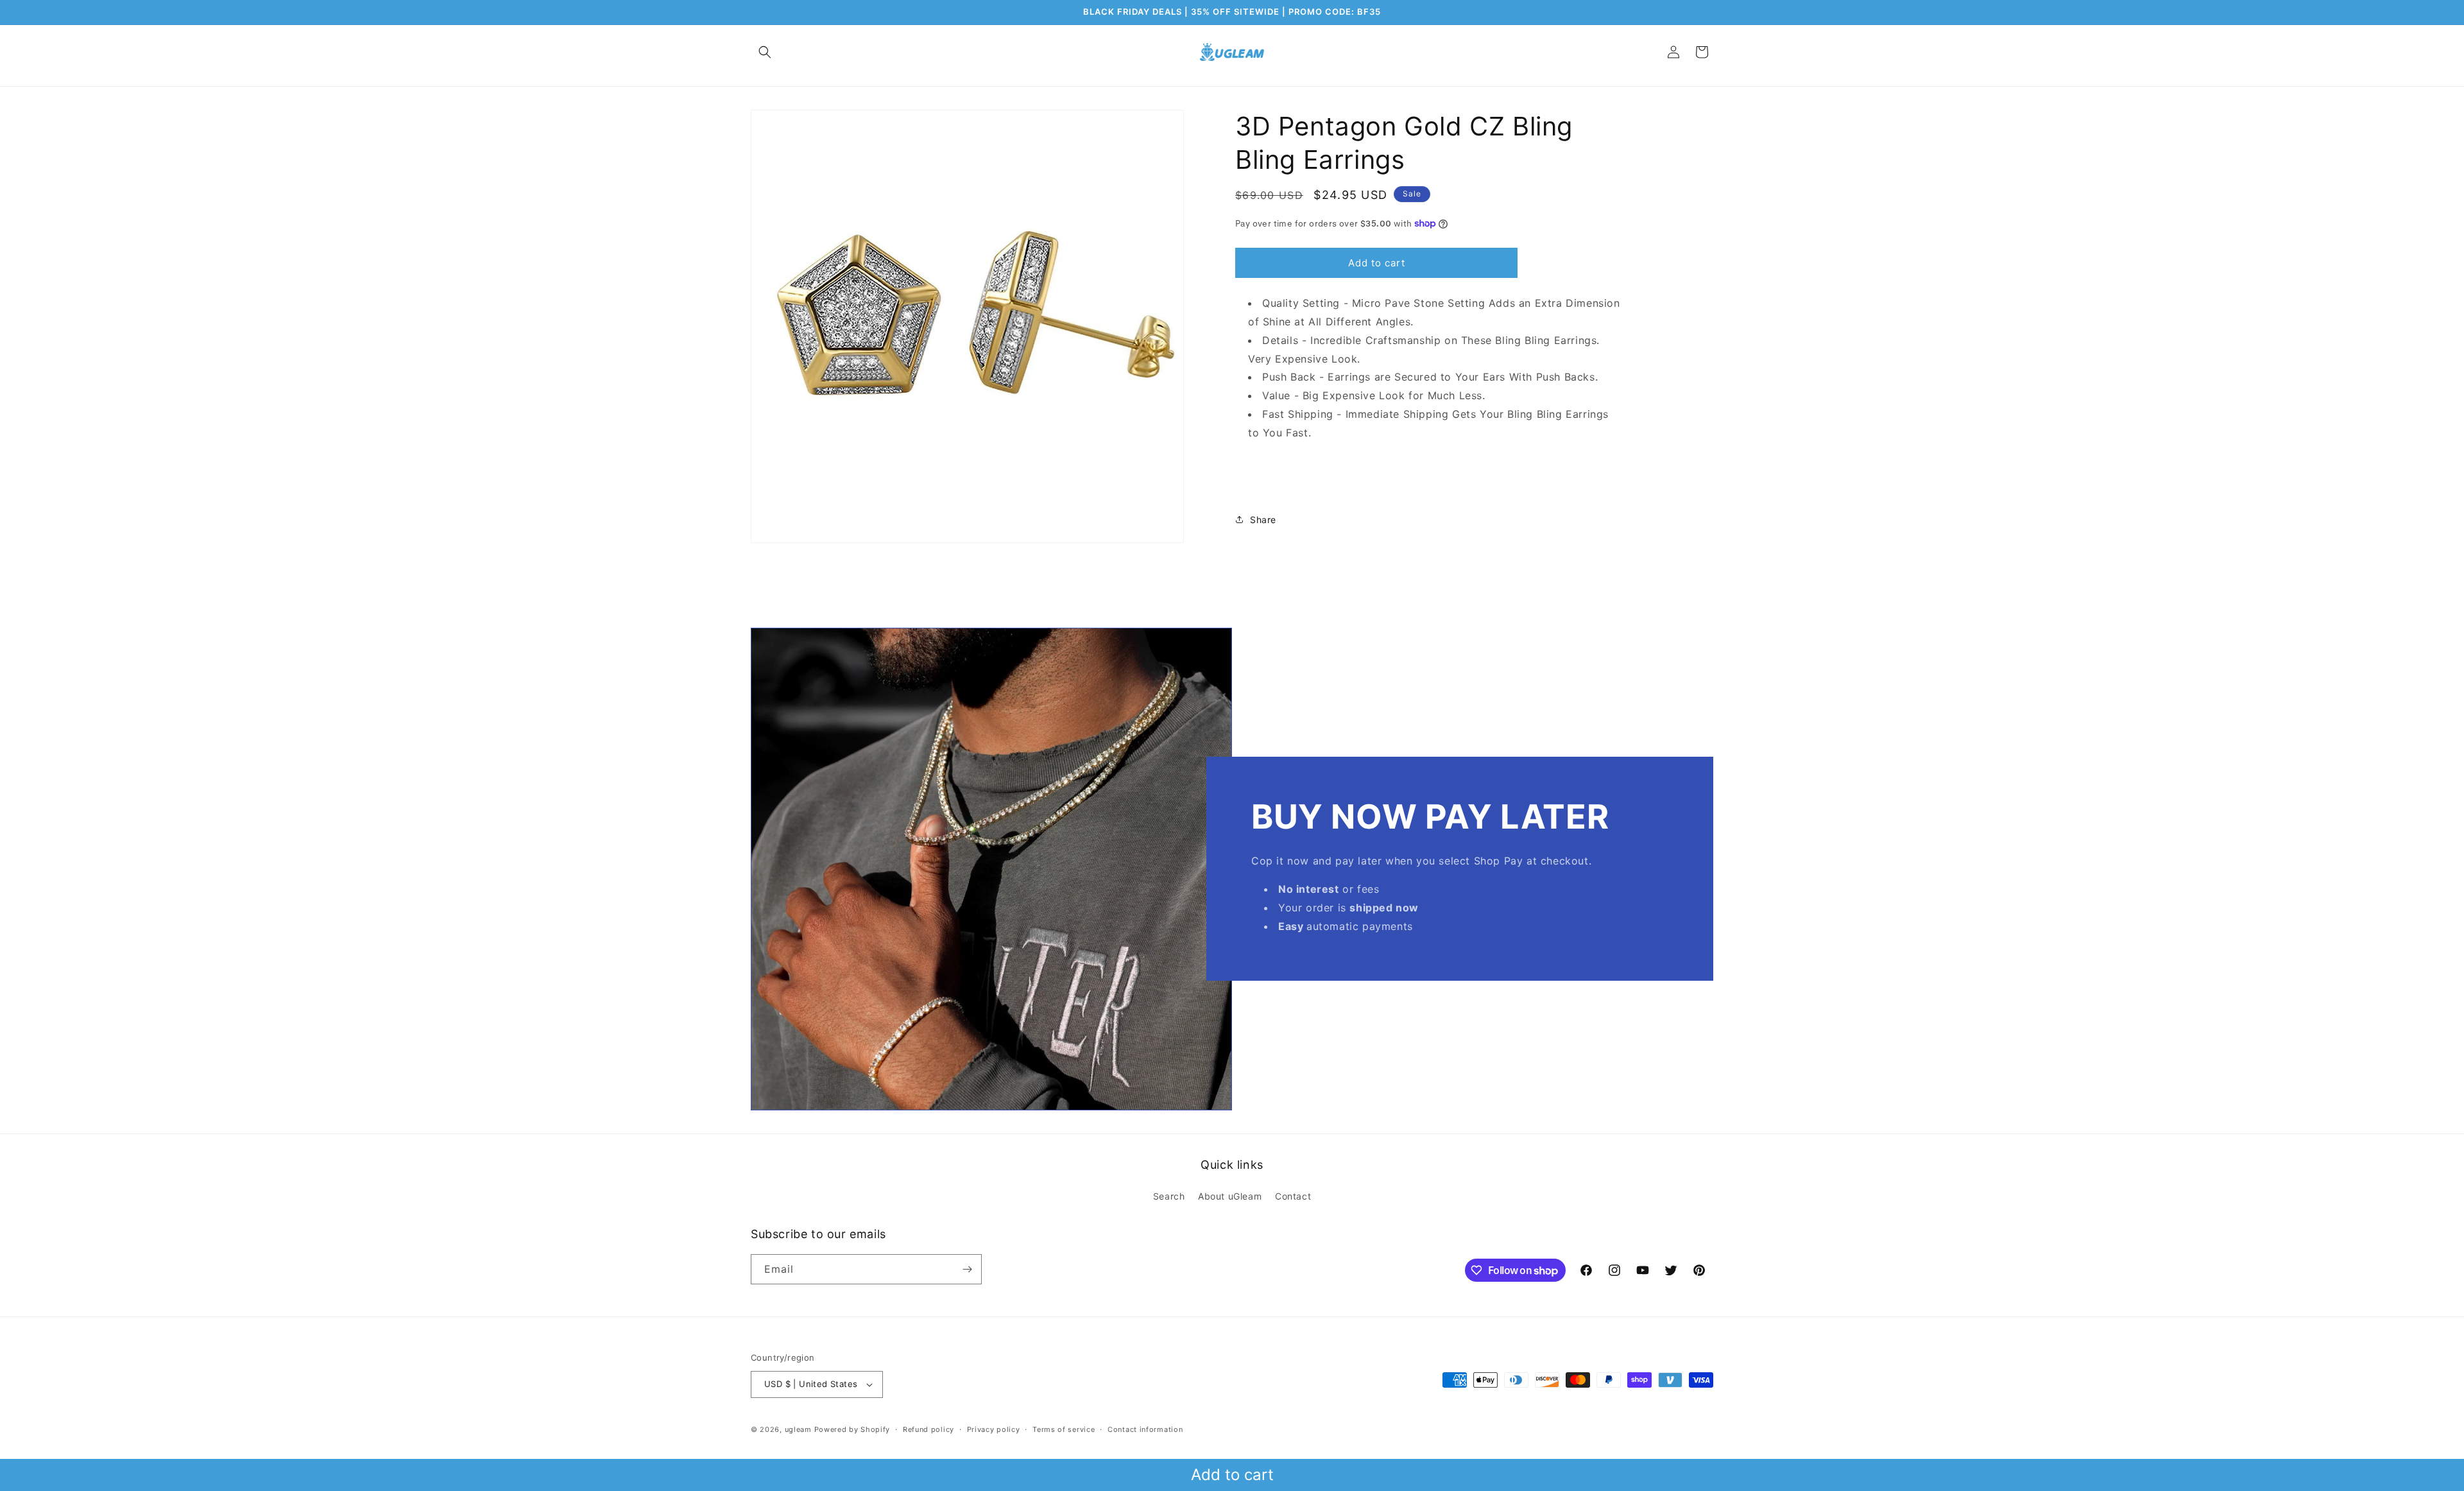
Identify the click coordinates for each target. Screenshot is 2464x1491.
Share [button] (1263, 519)
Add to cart (1232, 1475)
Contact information (1145, 1429)
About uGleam (1230, 1196)
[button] (765, 52)
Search (1169, 1196)
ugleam (798, 1429)
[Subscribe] (967, 1269)
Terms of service (1064, 1429)
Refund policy (928, 1429)
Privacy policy (994, 1429)
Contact (1293, 1196)
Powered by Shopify (852, 1429)
